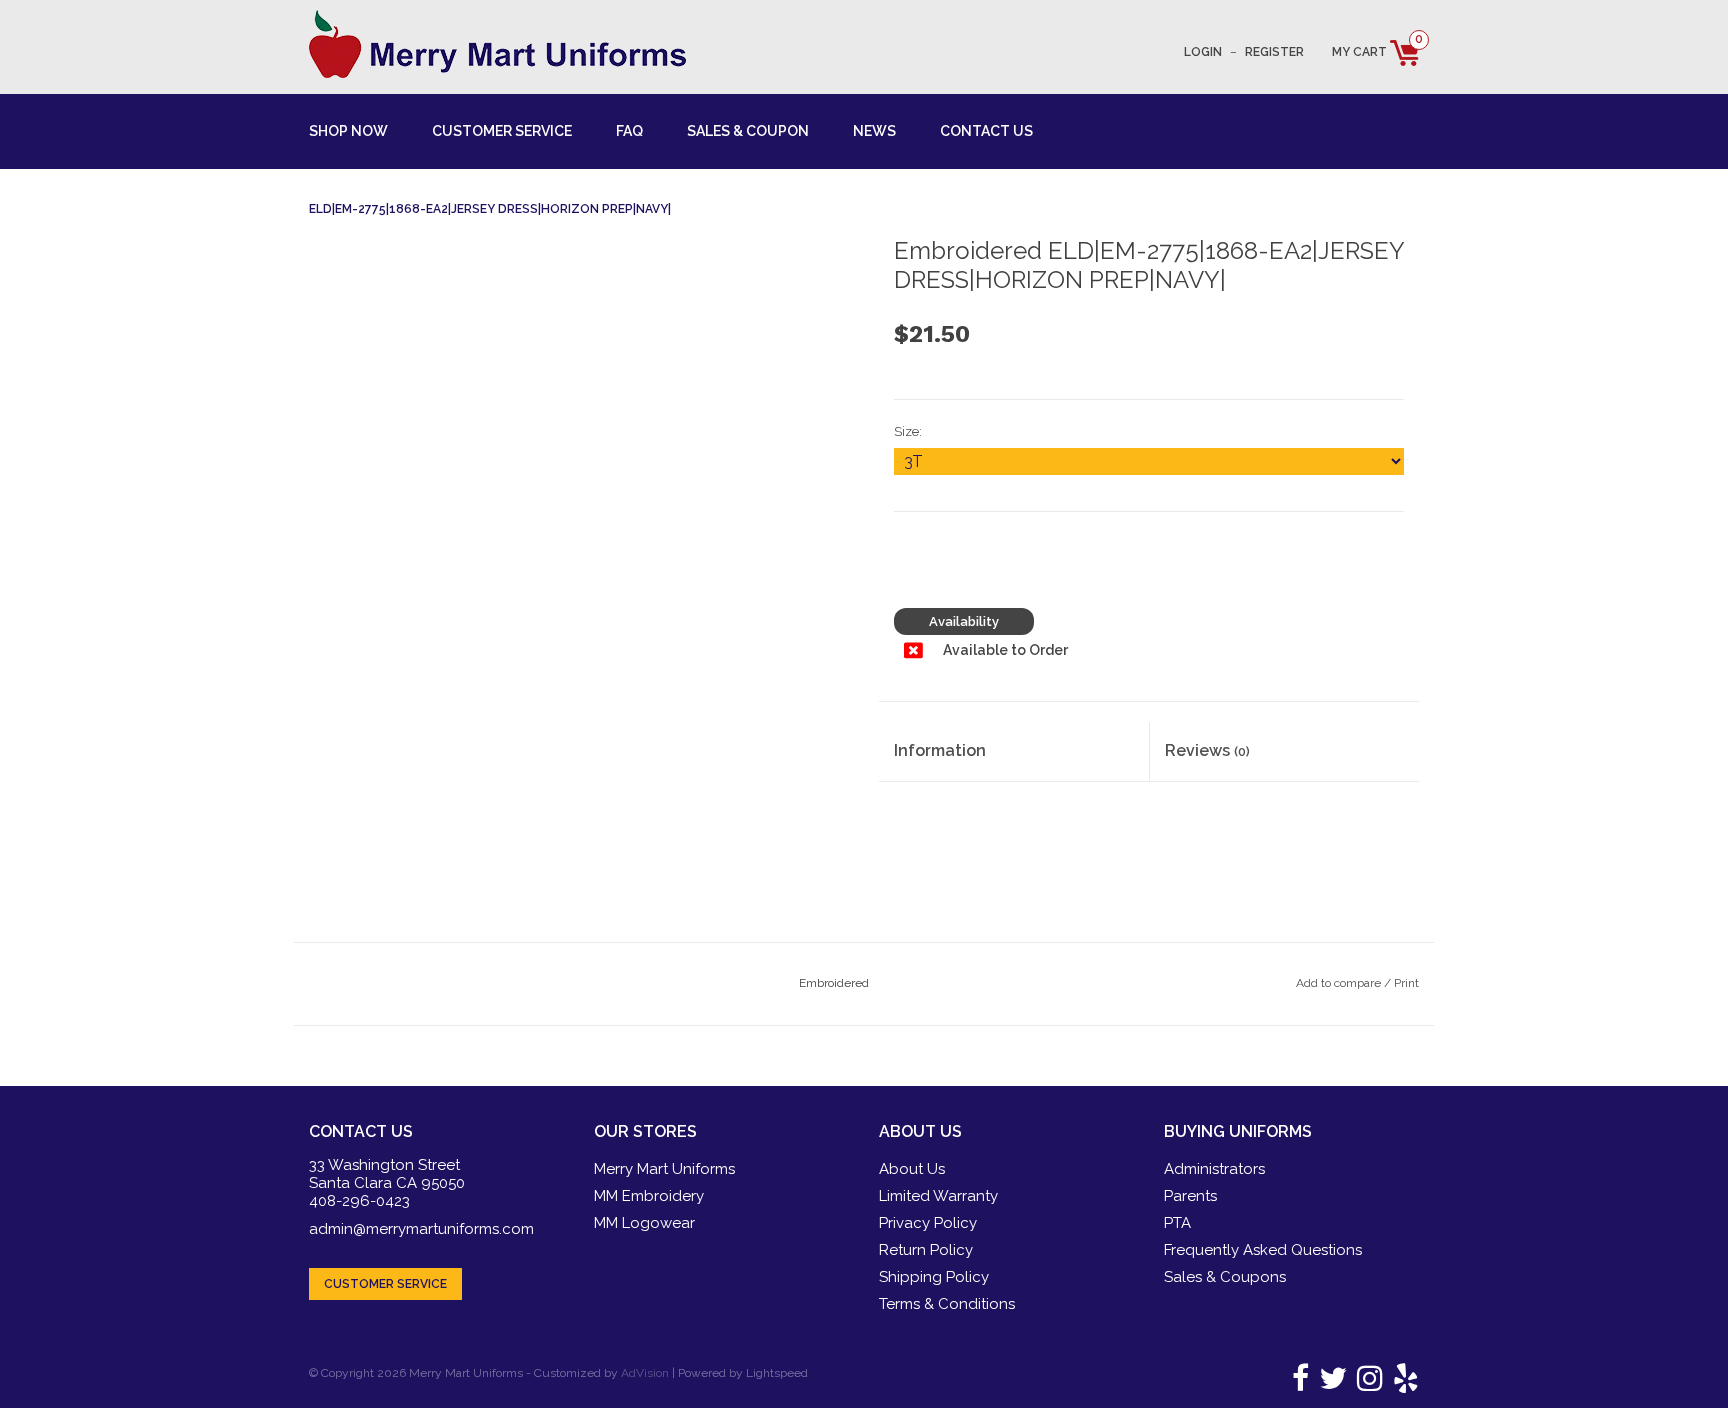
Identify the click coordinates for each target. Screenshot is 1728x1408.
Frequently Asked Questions (1263, 1250)
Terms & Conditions (947, 1304)
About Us (912, 1169)
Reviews (1207, 750)
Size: (908, 431)
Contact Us (986, 131)
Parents (1190, 1196)
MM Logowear (644, 1223)
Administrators (1214, 1169)
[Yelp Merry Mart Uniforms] (1402, 1384)
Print (1406, 983)
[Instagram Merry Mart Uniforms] (1366, 1384)
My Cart (1375, 52)
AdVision (645, 1373)
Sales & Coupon (748, 131)
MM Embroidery (649, 1196)
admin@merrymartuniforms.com (421, 1229)
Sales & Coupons (1225, 1277)
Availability (964, 621)
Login (1203, 52)
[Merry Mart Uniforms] (497, 44)
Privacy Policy (928, 1223)
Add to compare (1340, 983)
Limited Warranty (938, 1196)
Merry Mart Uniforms (664, 1169)
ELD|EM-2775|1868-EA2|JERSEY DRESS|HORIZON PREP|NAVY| (490, 209)
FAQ (629, 131)
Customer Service (502, 131)
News (874, 131)
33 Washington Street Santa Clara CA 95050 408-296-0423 (387, 1183)
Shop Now (348, 131)
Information (940, 750)
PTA (1177, 1223)
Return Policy (926, 1250)
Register (1274, 52)
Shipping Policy (934, 1277)
